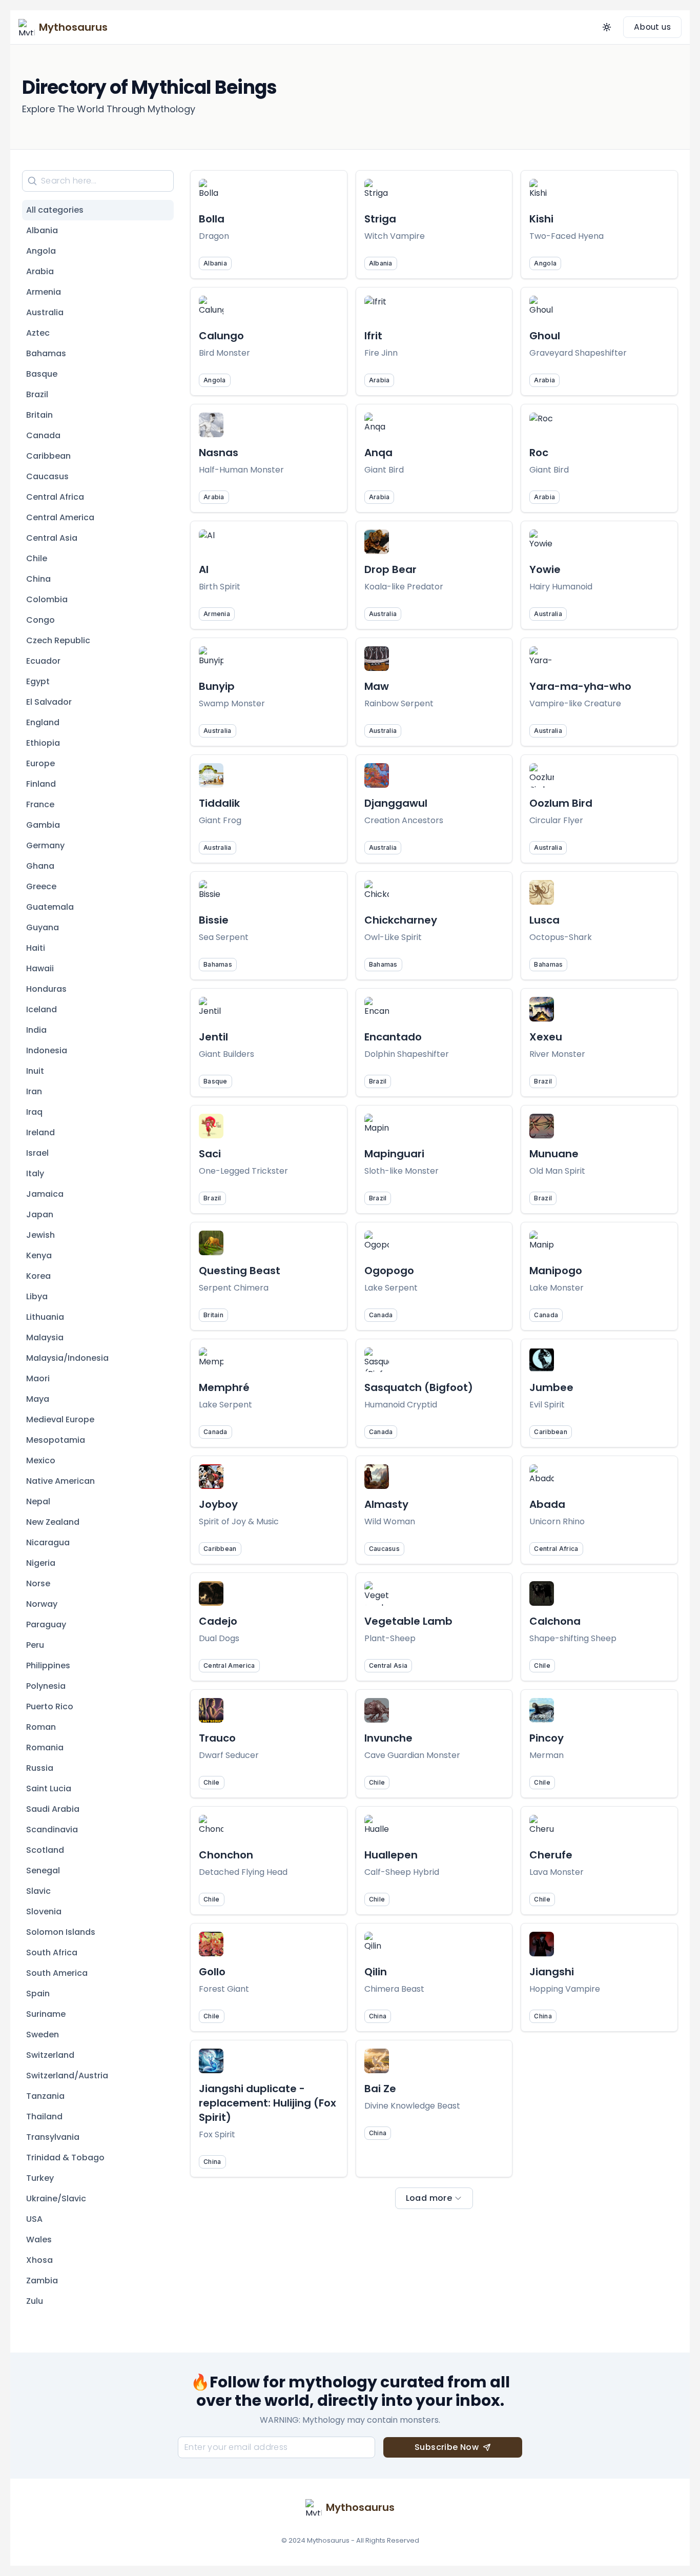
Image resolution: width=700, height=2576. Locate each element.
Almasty (386, 1504)
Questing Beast (240, 1271)
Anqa (378, 453)
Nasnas (219, 453)
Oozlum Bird (561, 803)
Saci (210, 1154)
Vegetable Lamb (408, 1621)
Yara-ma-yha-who (580, 686)
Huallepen (391, 1855)
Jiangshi (552, 1972)
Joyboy (218, 1504)
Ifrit (373, 336)
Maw (377, 686)
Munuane (554, 1154)
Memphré (224, 1387)
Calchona (555, 1621)
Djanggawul (396, 803)
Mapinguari (394, 1154)
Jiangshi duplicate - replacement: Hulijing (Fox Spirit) (267, 2103)
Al (204, 569)
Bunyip (217, 686)
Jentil (213, 1037)
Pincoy (547, 1738)
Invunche (388, 1738)
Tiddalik (219, 803)
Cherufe (551, 1855)
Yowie (545, 569)
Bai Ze (380, 2089)
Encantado (393, 1037)
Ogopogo (389, 1271)
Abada (547, 1504)
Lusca (544, 920)
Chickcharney (401, 920)
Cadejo (218, 1621)
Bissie (214, 920)
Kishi (541, 219)
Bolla (212, 219)
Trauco (217, 1738)
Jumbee (551, 1387)
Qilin (376, 1972)
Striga (380, 219)
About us (652, 27)
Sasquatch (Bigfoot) (419, 1387)
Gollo (212, 1972)
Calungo (221, 336)
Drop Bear (390, 569)
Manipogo (556, 1271)
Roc (539, 453)
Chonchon (226, 1855)
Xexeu (546, 1037)
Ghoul (545, 336)
